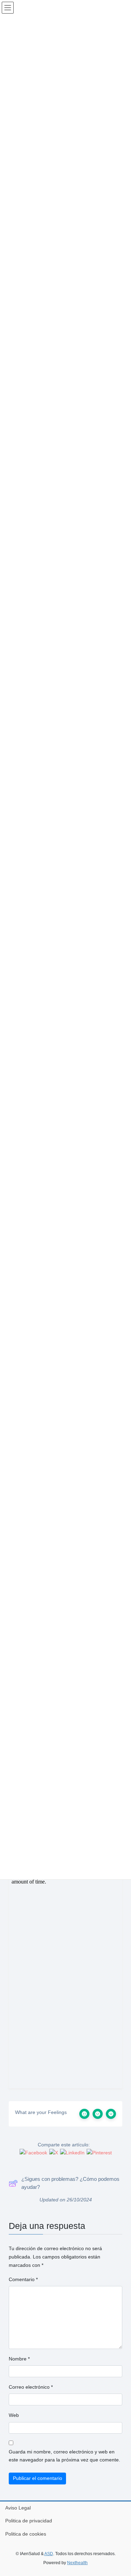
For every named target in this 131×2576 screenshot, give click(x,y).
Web (14, 2415)
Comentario (23, 2279)
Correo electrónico (31, 2387)
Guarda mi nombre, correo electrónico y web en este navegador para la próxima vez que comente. (64, 2456)
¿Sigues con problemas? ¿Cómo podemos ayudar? (70, 2183)
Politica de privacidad (29, 2521)
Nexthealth (77, 2563)
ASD (49, 2554)
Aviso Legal (18, 2508)
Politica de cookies (26, 2534)
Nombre (19, 2359)
